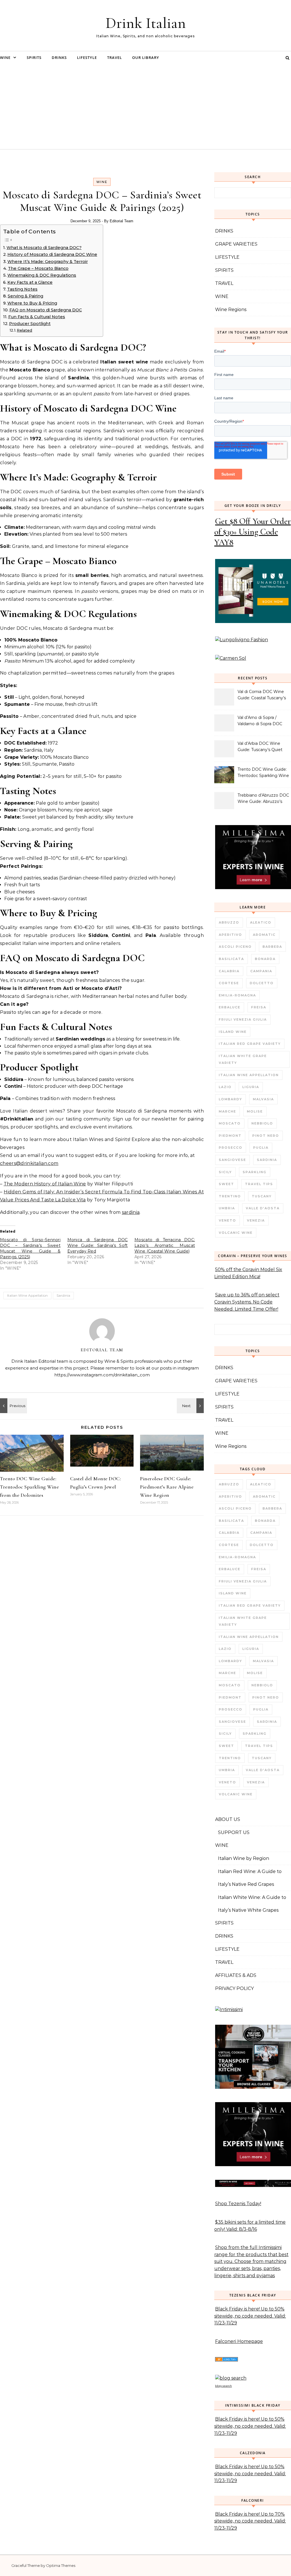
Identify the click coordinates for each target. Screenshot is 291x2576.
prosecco (231, 1148)
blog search (224, 2386)
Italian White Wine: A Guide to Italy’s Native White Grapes (252, 1904)
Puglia (261, 1148)
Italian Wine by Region (244, 1858)
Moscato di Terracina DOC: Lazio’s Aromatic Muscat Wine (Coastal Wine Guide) (165, 1245)
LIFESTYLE (87, 57)
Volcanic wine (236, 1233)
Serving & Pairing (25, 296)
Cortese (229, 983)
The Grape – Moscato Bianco (38, 268)
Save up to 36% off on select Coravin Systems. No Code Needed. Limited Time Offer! (247, 1302)
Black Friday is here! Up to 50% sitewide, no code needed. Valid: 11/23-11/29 (250, 2316)
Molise (255, 1111)
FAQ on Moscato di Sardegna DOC (46, 310)
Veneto (227, 1220)
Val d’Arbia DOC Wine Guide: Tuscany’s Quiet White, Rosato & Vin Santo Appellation (264, 747)
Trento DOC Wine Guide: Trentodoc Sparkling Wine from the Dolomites (29, 1487)
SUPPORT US (234, 1832)
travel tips (259, 1184)
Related (24, 330)
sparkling (255, 1172)
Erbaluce (230, 1007)
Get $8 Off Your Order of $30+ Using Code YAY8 (252, 532)
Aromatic (264, 935)
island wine (233, 1032)
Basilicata (231, 959)
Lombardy (230, 1099)
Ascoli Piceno (235, 947)
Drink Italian (146, 23)
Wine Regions (231, 310)
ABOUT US (228, 1819)
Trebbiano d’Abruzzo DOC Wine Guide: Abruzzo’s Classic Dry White (263, 799)
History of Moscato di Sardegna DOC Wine (52, 254)
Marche (227, 1111)
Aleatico (261, 922)
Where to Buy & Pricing (32, 303)
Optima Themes (61, 2565)
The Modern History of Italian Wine (45, 1184)
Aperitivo (230, 935)
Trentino (230, 1196)
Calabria (229, 971)
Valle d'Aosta (263, 1208)
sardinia (131, 1212)
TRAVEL (115, 57)
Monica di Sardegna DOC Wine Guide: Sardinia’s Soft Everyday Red (98, 1245)
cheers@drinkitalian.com (29, 1163)
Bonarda (265, 959)
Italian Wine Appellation (27, 1295)
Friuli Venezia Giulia (243, 1019)
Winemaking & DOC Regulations (42, 275)
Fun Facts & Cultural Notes (37, 317)
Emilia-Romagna (237, 995)
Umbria (227, 1208)
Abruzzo (229, 922)
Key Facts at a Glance (30, 282)
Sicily (225, 1172)
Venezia (256, 1220)
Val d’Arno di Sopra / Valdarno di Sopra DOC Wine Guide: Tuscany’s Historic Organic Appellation (260, 721)
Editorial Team (121, 221)
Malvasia (263, 1099)
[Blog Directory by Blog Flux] (226, 2360)
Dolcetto (262, 983)
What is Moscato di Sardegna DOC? (44, 248)
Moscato (230, 1123)
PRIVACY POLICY (234, 1988)
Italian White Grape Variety (243, 1059)
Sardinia (63, 1295)
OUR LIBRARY (146, 57)
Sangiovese (232, 1160)
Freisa (259, 1007)
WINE (5, 57)
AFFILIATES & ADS (236, 1975)
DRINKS (59, 57)
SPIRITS (34, 57)
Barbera (272, 947)
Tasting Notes (22, 289)
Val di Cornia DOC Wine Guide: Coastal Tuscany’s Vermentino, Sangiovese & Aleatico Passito (264, 695)
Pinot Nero (266, 1136)
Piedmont (230, 1136)
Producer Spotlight (30, 324)
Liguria (251, 1087)
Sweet (226, 1184)
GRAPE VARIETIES (236, 244)
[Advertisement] (140, 106)
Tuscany (262, 1196)
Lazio (225, 1087)
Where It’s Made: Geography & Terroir (48, 262)
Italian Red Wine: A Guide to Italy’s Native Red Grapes (250, 1878)
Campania (261, 971)
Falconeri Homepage (239, 2341)
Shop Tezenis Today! (238, 2204)
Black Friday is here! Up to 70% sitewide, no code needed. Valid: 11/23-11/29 (250, 2521)
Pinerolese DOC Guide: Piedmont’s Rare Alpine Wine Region (167, 1487)
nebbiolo (262, 1123)
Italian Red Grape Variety (250, 1044)
